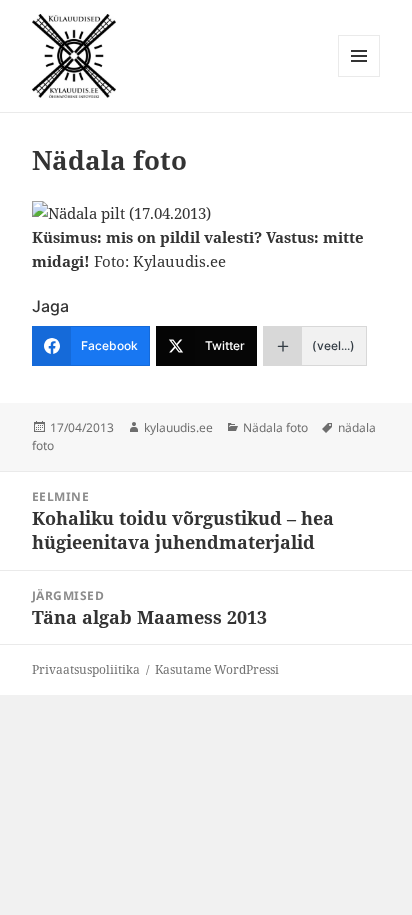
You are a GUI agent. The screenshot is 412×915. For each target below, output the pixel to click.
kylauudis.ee (178, 427)
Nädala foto (275, 427)
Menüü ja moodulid (359, 76)
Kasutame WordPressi (217, 669)
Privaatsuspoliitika (86, 669)
